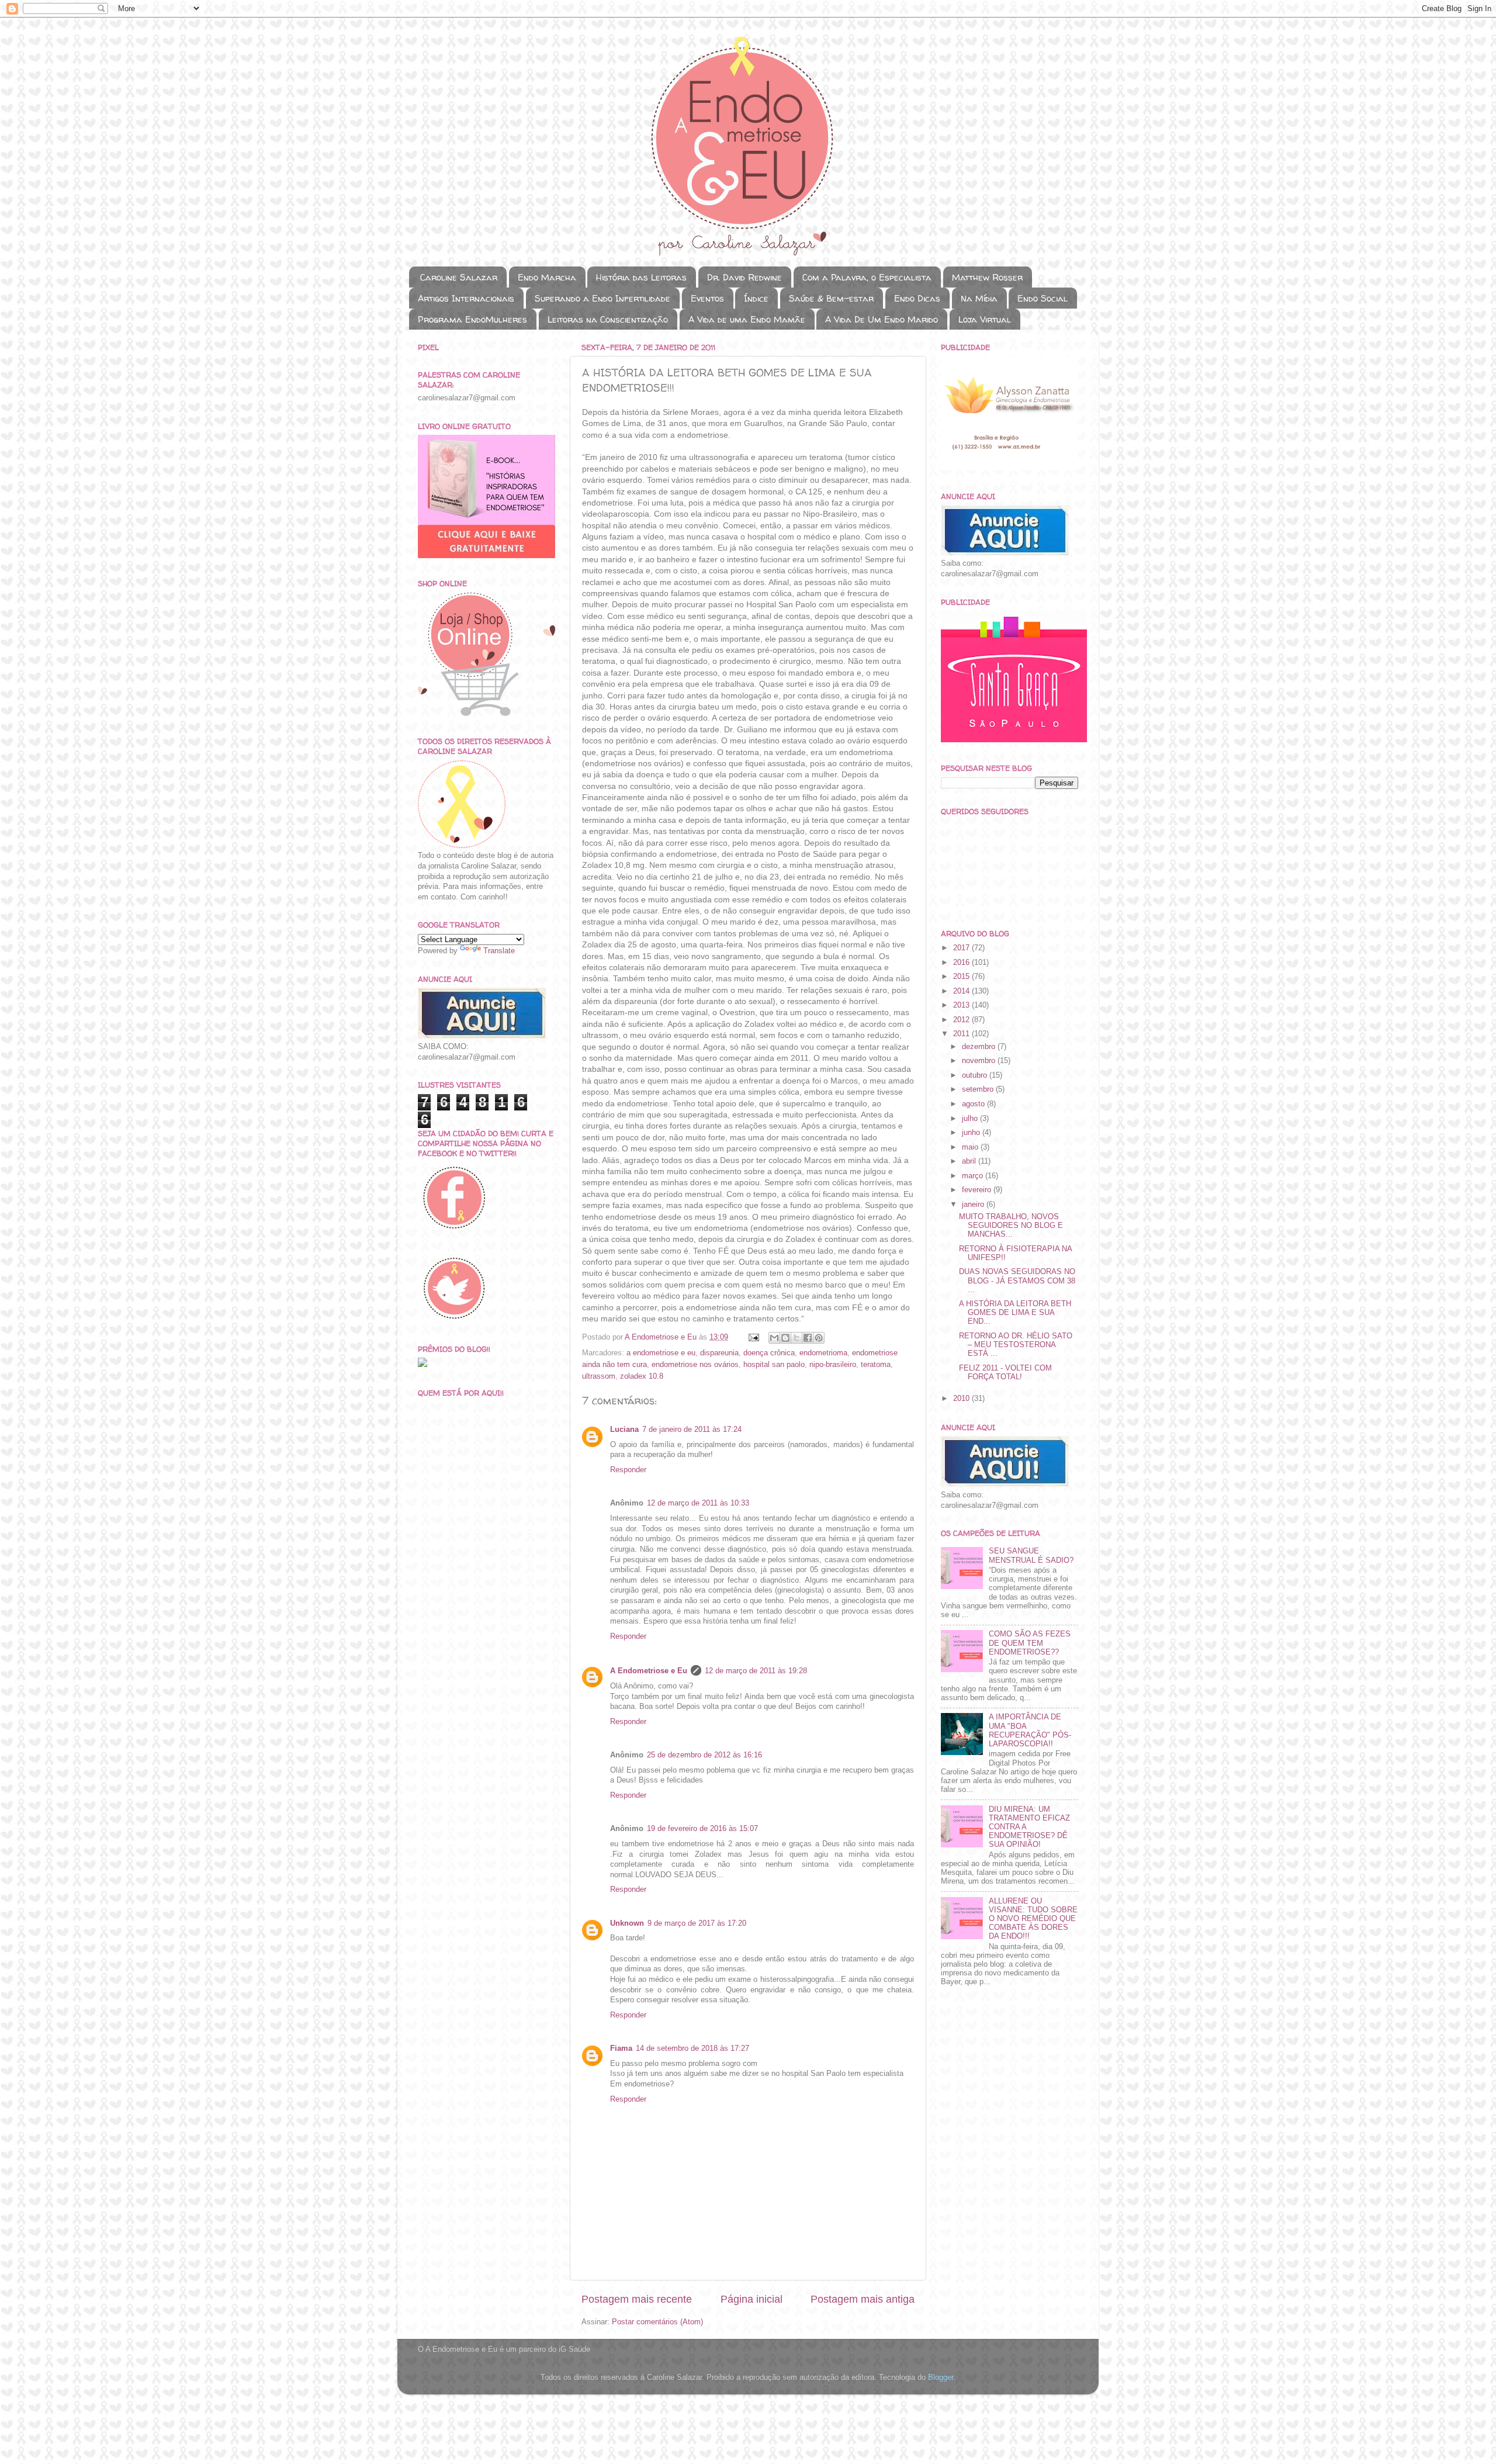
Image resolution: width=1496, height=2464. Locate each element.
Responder (628, 1470)
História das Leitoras (641, 277)
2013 (962, 1005)
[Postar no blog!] (785, 1338)
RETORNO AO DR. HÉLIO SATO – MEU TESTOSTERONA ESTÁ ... (1016, 1345)
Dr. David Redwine (744, 277)
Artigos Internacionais (466, 298)
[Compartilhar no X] (797, 1338)
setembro (979, 1089)
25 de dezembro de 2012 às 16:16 (704, 1755)
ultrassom (599, 1376)
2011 (962, 1034)
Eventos (707, 298)
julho (971, 1119)
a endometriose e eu (661, 1353)
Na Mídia (979, 298)
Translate (499, 951)
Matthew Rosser (987, 277)
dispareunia (719, 1353)
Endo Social (1043, 298)
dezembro (980, 1047)
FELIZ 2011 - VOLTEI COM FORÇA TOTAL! (1005, 1373)
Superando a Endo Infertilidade (602, 298)
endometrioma (823, 1353)
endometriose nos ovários (695, 1365)
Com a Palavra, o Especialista (867, 277)
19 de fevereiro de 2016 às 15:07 (702, 1829)
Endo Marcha (547, 277)
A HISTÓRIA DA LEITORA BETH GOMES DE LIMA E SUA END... (1015, 1313)
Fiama (621, 2048)
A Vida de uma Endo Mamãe (747, 319)
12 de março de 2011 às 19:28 (756, 1671)
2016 (962, 963)
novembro (980, 1061)
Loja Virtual (985, 319)
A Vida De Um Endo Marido (882, 319)
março (974, 1176)
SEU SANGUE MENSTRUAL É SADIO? (1031, 1555)
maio (971, 1147)
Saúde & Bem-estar (831, 298)
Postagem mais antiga (863, 2299)
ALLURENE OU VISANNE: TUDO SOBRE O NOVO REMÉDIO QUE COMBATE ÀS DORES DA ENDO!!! (1033, 1919)
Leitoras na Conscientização (608, 319)
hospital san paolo (774, 1365)
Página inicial (752, 2299)
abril (970, 1161)
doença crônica (769, 1353)
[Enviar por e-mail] (774, 1338)
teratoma (876, 1365)
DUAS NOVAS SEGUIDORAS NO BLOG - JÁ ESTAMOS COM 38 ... (1017, 1281)
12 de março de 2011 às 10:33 (698, 1503)
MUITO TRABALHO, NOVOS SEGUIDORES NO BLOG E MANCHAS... (1011, 1226)
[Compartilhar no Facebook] (808, 1338)
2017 (962, 948)
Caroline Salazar (459, 277)
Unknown (627, 1923)
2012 (962, 1020)
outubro (976, 1075)
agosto (974, 1104)
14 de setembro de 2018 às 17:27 (692, 2048)
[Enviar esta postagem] (753, 1337)
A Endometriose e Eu (649, 1671)
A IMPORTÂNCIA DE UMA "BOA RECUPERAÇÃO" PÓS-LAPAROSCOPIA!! (1030, 1730)
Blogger (941, 2378)
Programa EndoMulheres (472, 319)
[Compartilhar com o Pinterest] (819, 1338)
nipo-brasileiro (833, 1365)
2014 (962, 991)
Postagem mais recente (637, 2299)
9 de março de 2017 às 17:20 (697, 1923)
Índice (756, 298)
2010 (962, 1399)
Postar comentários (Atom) (657, 2322)
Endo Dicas (917, 298)
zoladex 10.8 (642, 1376)
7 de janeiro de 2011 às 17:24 (692, 1430)
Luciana (624, 1430)
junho (972, 1133)
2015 (962, 977)
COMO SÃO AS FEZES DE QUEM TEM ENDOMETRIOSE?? (1030, 1643)
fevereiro (978, 1190)
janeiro (974, 1205)
